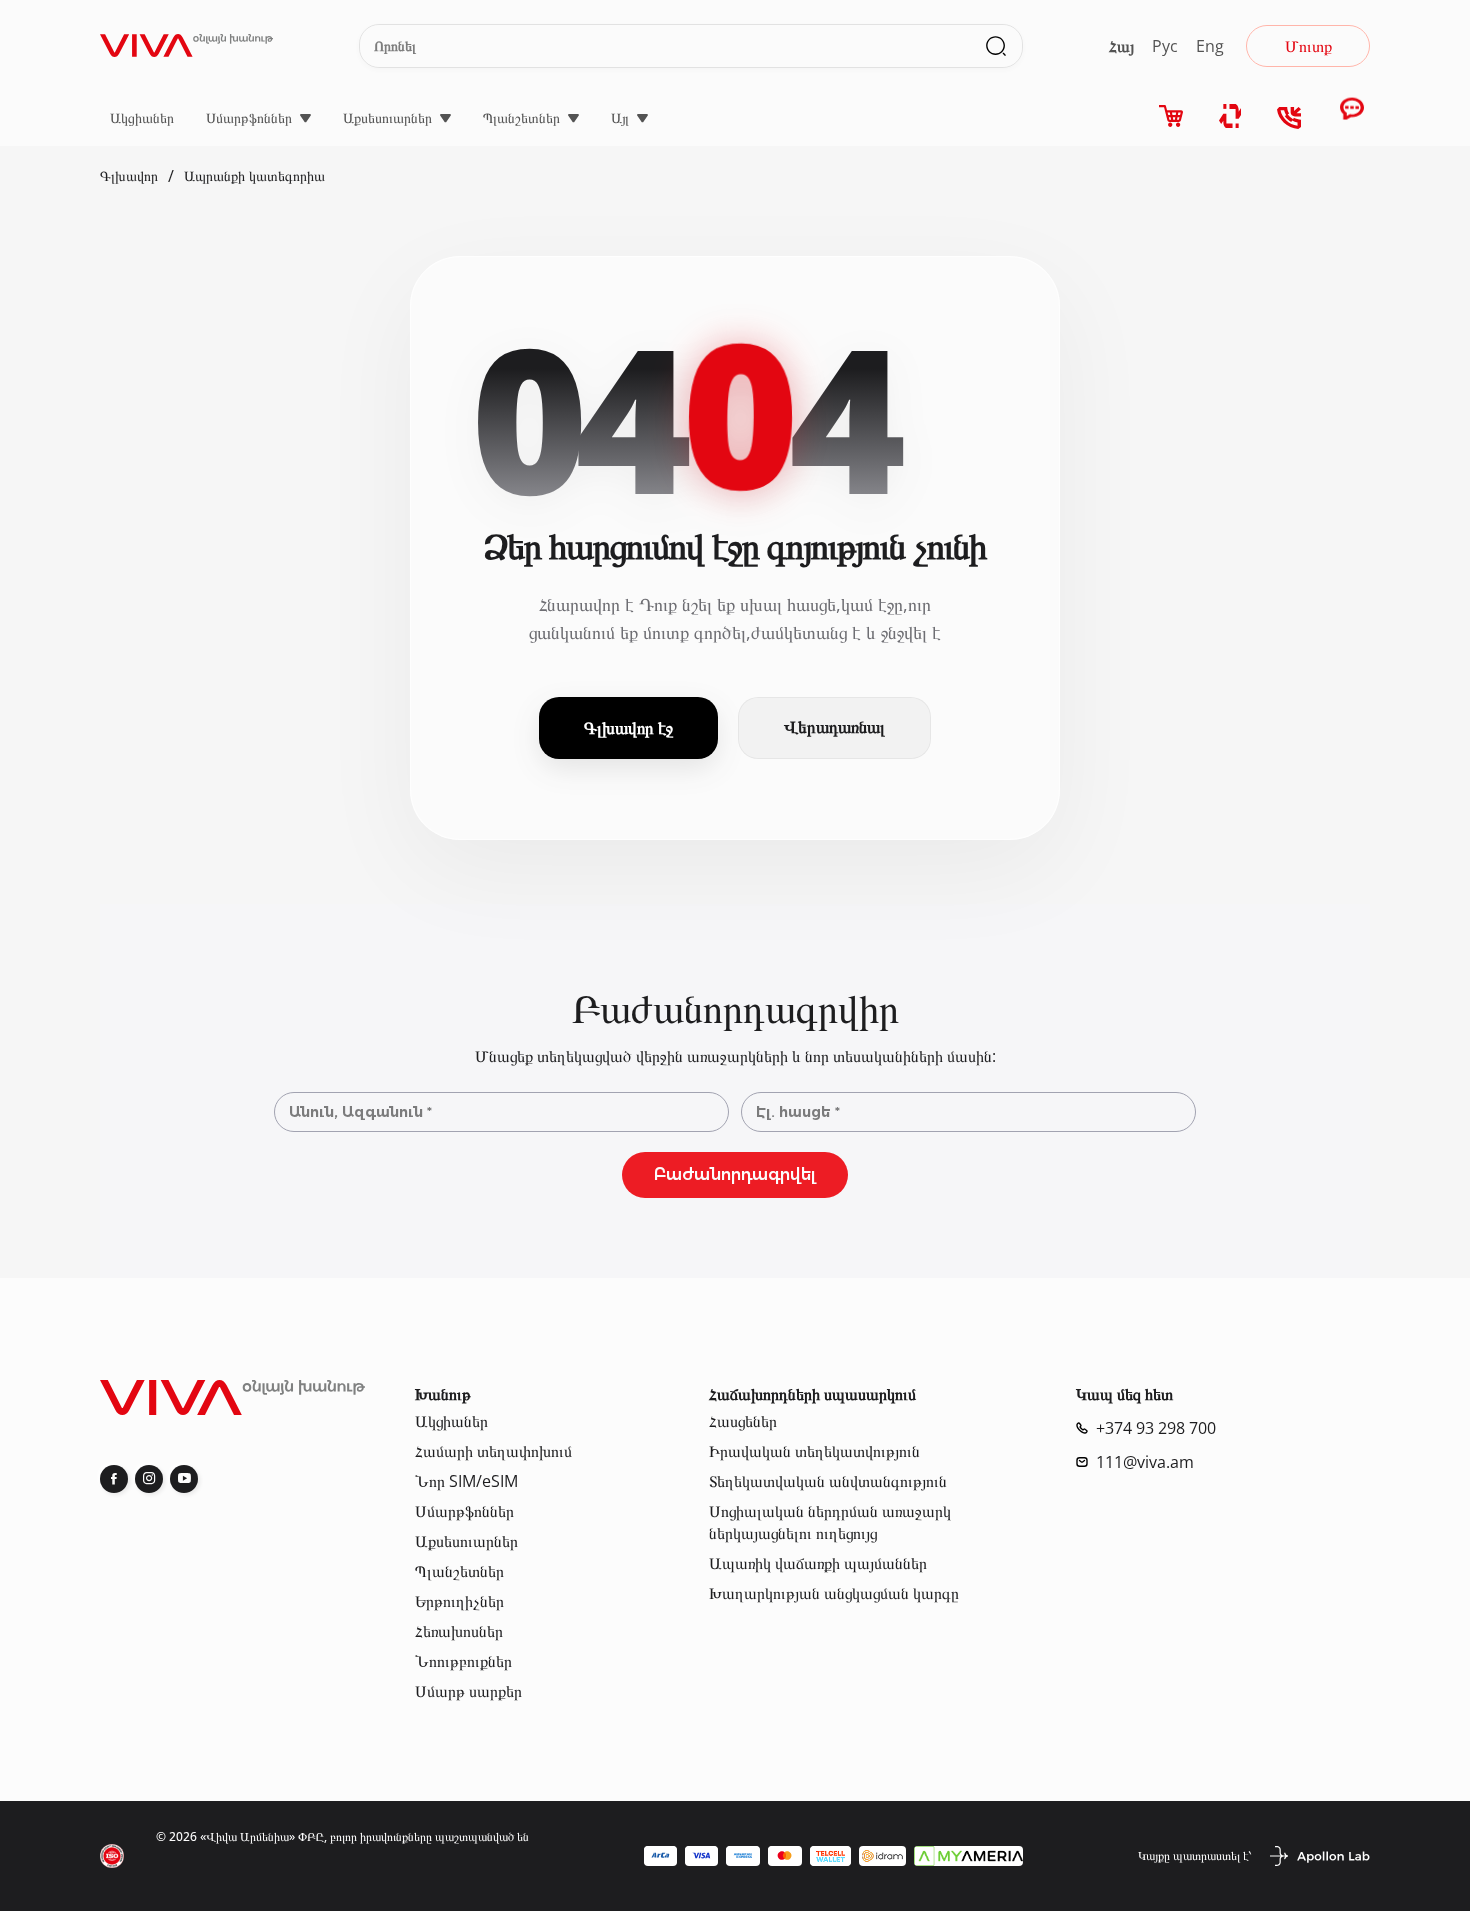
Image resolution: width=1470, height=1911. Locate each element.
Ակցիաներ (142, 117)
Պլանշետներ (521, 117)
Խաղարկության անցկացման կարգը (834, 1593)
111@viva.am (1145, 1462)
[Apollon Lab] (1319, 1856)
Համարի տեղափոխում (493, 1451)
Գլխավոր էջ (628, 727)
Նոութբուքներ (463, 1661)
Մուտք (1308, 46)
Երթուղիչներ (459, 1601)
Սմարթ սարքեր (468, 1691)
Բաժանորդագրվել (735, 1174)
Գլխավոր (129, 176)
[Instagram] (149, 1479)
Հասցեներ (743, 1421)
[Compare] (1231, 116)
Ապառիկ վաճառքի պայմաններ (818, 1563)
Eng (1210, 46)
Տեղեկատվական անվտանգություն (828, 1481)
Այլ (620, 117)
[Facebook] (114, 1479)
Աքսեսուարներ (387, 117)
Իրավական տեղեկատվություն (814, 1451)
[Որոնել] (996, 46)
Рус (1165, 46)
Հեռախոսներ (459, 1631)
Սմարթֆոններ (249, 117)
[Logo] (186, 45)
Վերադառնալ (834, 727)
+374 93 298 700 (1156, 1428)
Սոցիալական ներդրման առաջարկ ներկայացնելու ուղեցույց (830, 1522)
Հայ (1121, 46)
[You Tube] (184, 1479)
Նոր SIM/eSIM (466, 1481)
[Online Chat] (1352, 118)
